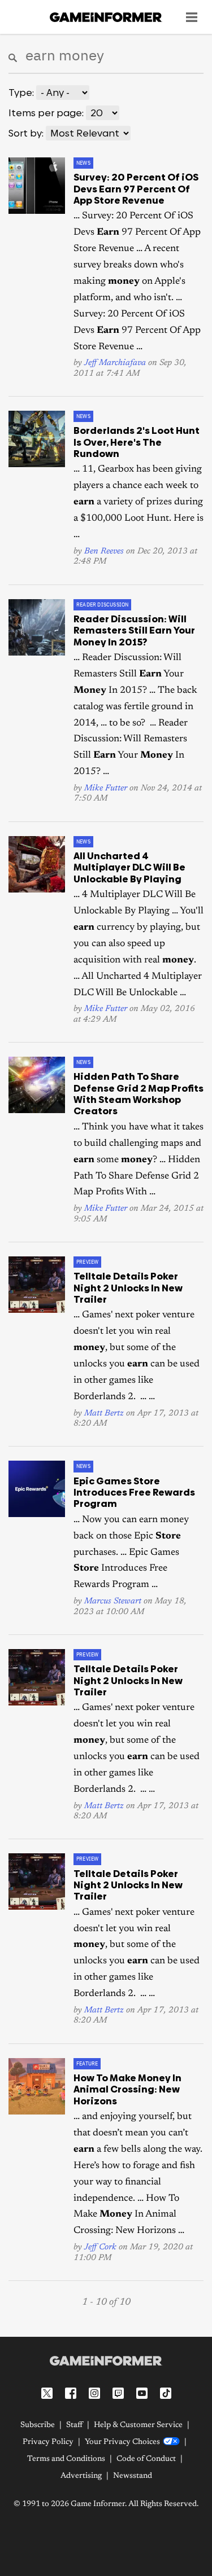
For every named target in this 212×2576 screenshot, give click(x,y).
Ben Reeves (104, 551)
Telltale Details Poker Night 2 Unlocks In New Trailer (128, 1288)
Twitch (118, 2393)
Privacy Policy (48, 2442)
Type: (21, 93)
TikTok (166, 2393)
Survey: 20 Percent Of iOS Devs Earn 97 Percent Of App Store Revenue (136, 189)
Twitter (47, 2393)
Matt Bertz (104, 1414)
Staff (74, 2425)
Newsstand (133, 2476)
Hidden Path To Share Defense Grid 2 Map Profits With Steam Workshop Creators (139, 1094)
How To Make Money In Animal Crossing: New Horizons (127, 2089)
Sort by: (26, 133)
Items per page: (46, 113)
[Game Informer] (106, 2360)
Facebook (71, 2393)
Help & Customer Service (138, 2425)
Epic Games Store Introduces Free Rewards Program (134, 1493)
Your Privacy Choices (122, 2442)
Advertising (81, 2476)
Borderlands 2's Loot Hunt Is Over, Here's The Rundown (137, 442)
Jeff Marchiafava (115, 363)
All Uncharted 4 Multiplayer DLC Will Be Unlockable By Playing (129, 867)
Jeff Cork (100, 2247)
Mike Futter (106, 788)
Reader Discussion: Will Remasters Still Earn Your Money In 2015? (134, 630)
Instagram (94, 2393)
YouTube (142, 2393)
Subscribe (38, 2425)
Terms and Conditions (66, 2459)
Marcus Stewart (113, 1601)
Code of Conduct (146, 2459)
